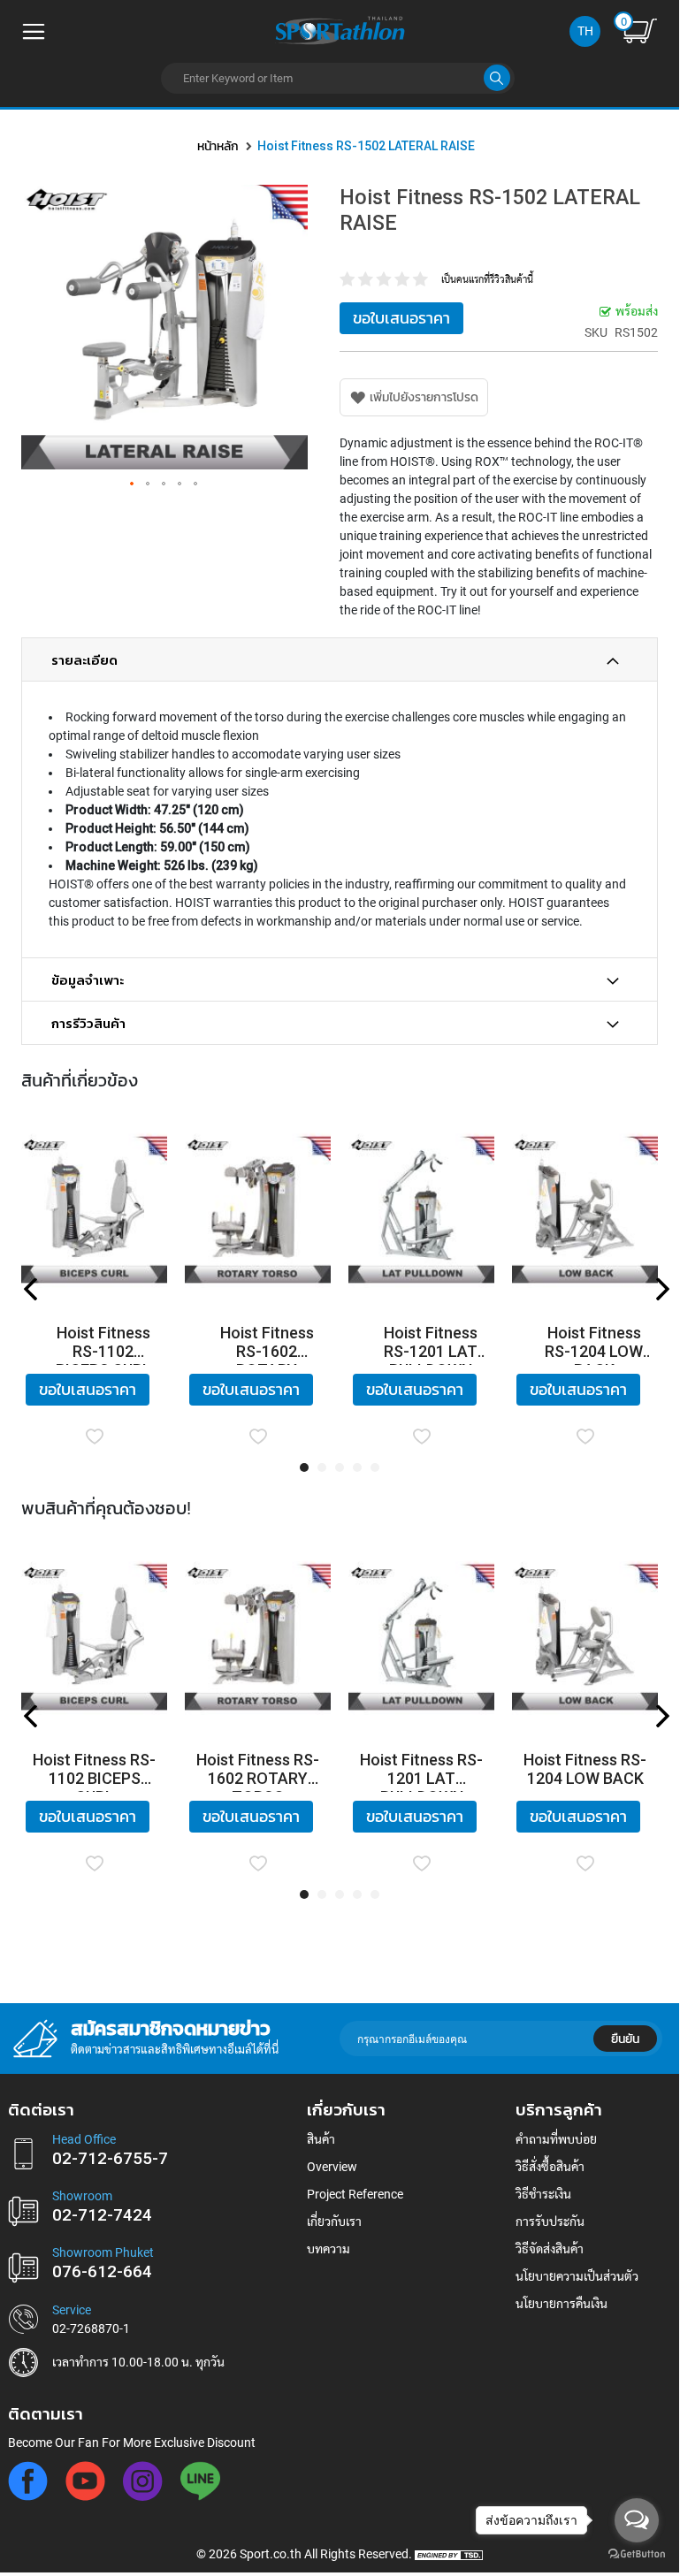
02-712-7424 (102, 2215)
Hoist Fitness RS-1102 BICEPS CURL (103, 1344)
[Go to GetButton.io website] (637, 2554)
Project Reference (355, 2194)
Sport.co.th (271, 2554)
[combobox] (338, 78)
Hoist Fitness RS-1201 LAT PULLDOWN (431, 1344)
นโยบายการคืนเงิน (562, 2304)
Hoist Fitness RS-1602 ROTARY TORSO (267, 1344)
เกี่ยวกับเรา (334, 2222)
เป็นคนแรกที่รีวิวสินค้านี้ (487, 280)
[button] (133, 484)
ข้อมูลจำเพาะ (88, 980)
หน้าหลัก (218, 146)
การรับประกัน (550, 2222)
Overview (332, 2167)
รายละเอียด (84, 660)
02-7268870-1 (91, 2328)
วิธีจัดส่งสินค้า (550, 2249)
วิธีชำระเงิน (543, 2194)
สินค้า (321, 2139)
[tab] (340, 659)
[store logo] (340, 29)
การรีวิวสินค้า (88, 1024)
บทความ (329, 2249)
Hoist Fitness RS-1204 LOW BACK (594, 1344)
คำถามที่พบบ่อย (556, 2139)
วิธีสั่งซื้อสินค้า (550, 2167)
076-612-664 (102, 2272)
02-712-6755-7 (110, 2159)
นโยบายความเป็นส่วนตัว (577, 2276)
